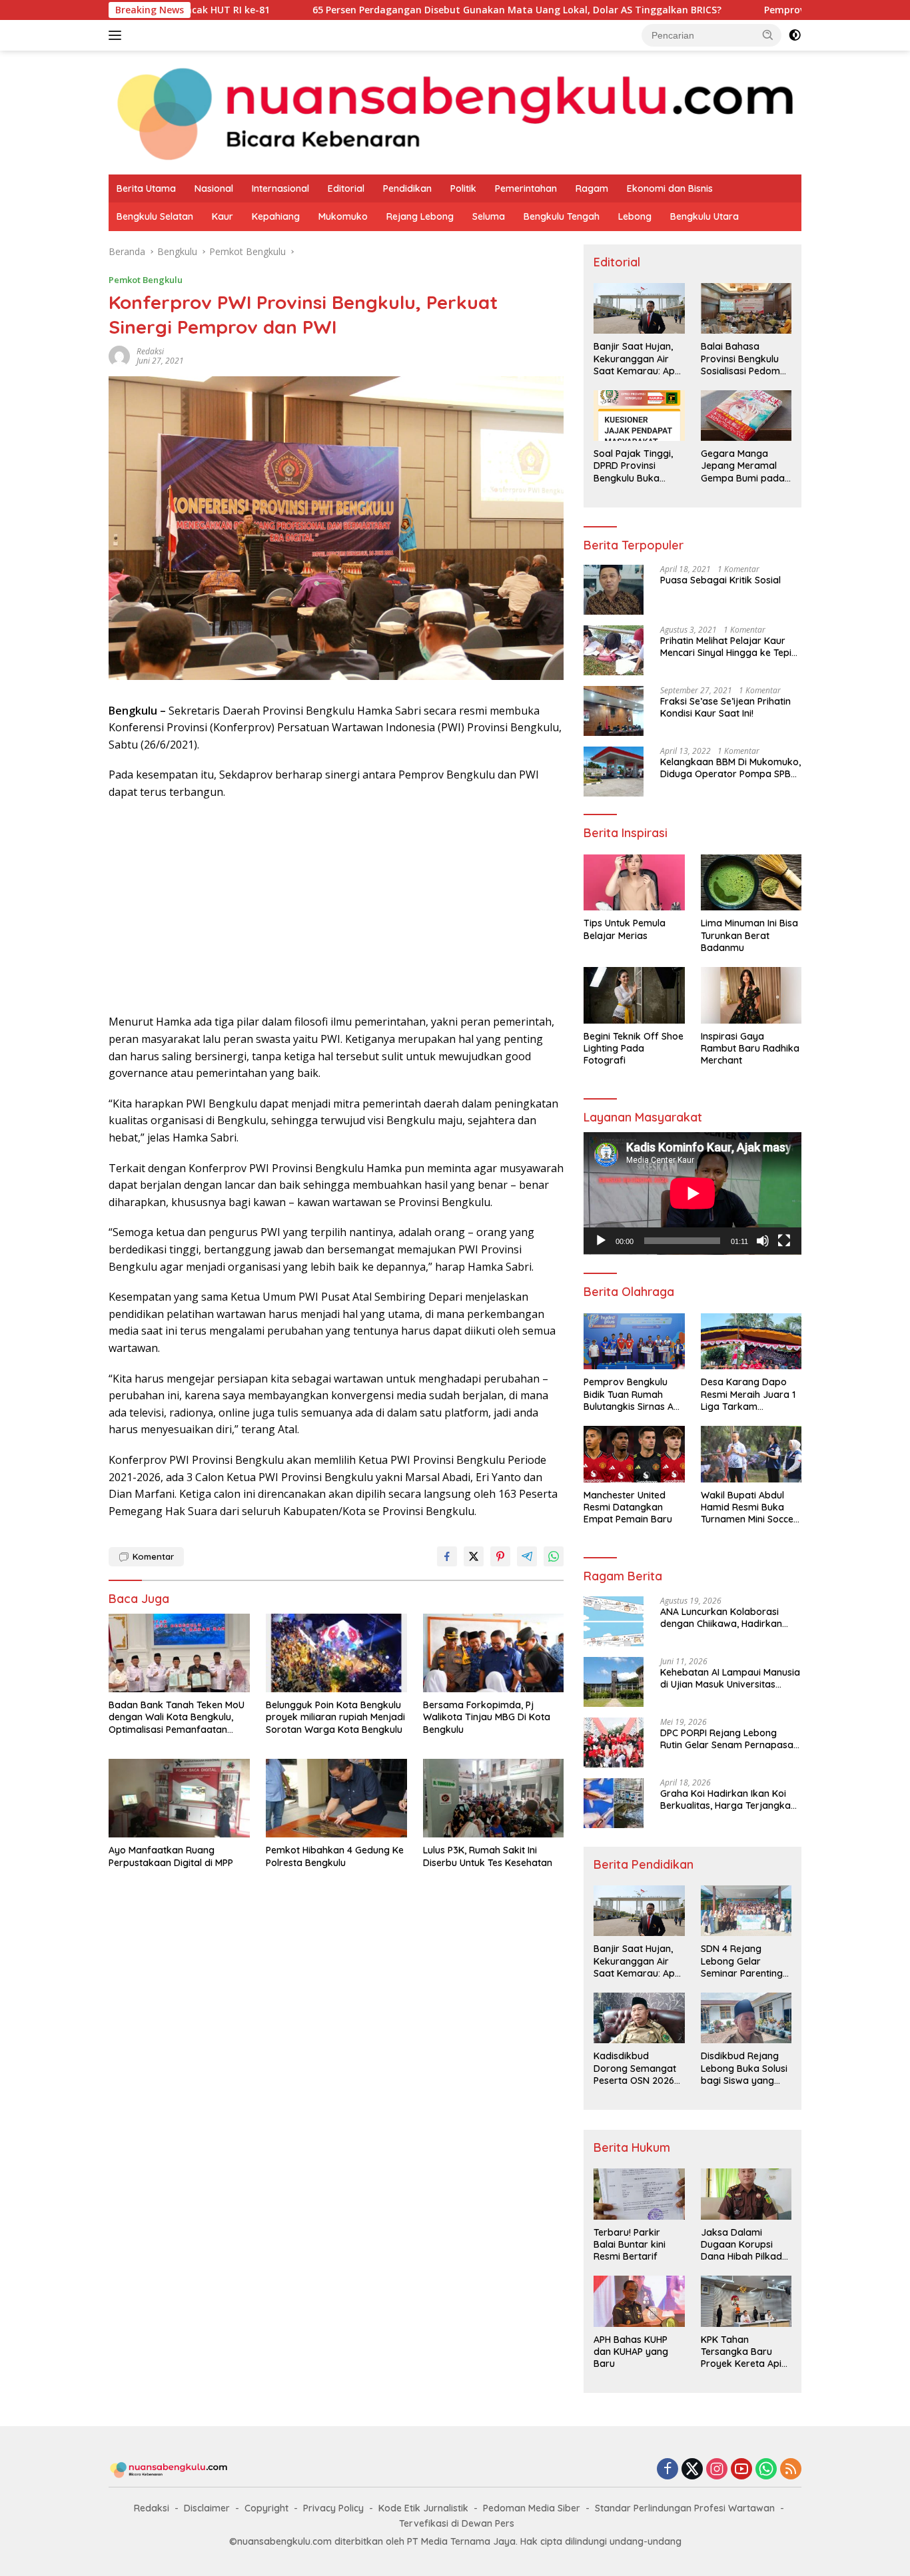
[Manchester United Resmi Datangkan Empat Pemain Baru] (634, 1454)
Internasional (280, 188)
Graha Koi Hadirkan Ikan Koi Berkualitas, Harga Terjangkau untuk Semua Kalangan (728, 1799)
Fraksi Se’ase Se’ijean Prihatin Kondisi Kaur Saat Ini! (725, 707)
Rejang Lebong (420, 216)
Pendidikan (407, 188)
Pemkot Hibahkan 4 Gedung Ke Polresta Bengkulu (335, 1856)
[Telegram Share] (527, 1556)
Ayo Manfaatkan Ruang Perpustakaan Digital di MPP (171, 1856)
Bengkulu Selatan (155, 216)
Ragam (592, 188)
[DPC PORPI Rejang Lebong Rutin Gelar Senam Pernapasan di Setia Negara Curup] (614, 1743)
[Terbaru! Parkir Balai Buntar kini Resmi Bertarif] (639, 2194)
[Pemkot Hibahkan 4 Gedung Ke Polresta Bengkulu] (336, 1798)
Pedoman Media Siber (532, 2508)
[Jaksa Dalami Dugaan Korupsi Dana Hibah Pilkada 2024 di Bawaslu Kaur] (746, 2194)
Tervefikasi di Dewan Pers (457, 2523)
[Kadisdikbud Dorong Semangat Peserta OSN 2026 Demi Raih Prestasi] (639, 2018)
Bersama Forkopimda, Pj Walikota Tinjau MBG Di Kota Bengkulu (487, 1717)
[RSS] (791, 2470)
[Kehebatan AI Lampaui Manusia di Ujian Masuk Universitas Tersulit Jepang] (614, 1682)
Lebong (635, 216)
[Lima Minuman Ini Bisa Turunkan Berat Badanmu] (751, 883)
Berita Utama (146, 188)
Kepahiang (276, 216)
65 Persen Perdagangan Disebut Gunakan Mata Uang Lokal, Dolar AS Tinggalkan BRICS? (415, 10)
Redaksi (152, 2508)
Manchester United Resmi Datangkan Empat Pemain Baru (628, 1507)
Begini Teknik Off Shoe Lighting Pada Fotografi (634, 1048)
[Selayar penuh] (784, 1241)
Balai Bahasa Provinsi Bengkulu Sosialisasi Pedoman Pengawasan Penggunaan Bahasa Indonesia (746, 359)
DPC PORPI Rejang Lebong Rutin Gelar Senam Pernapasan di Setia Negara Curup (729, 1739)
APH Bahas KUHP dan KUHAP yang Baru (631, 2352)
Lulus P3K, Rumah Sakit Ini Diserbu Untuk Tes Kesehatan (488, 1856)
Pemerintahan (526, 188)
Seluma (489, 216)
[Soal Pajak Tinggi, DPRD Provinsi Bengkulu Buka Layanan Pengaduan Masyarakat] (639, 416)
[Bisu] (763, 1241)
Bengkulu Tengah (562, 216)
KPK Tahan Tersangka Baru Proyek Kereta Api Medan (741, 2352)
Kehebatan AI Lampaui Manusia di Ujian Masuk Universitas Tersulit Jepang (730, 1678)
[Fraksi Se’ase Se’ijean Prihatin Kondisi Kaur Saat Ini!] (614, 711)
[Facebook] (668, 2470)
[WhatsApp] (766, 2470)
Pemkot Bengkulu (146, 280)
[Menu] (118, 35)
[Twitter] (692, 2470)
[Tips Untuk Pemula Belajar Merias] (634, 883)
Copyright (266, 2508)
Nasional (214, 188)
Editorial (346, 188)
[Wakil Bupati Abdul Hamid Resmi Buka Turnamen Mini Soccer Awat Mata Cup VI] (751, 1454)
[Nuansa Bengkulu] (455, 112)
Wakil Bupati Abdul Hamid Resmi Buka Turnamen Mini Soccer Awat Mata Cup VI (749, 1507)
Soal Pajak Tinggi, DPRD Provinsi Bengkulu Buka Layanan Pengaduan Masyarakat (633, 466)
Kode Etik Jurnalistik (423, 2508)
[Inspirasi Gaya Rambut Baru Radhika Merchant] (751, 995)
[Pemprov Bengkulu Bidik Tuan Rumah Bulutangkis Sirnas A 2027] (634, 1342)
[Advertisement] (336, 907)
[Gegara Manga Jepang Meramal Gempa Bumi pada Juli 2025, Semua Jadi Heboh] (746, 416)
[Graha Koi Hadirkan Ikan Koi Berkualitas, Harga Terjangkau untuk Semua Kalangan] (614, 1803)
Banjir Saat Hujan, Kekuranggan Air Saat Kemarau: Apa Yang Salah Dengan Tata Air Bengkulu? (637, 359)
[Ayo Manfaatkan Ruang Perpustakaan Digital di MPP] (179, 1798)
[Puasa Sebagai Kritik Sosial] (614, 590)
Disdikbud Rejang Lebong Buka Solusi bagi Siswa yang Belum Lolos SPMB (744, 2068)
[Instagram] (717, 2470)
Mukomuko (343, 216)
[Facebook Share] (447, 1556)
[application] (692, 1193)
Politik (463, 188)
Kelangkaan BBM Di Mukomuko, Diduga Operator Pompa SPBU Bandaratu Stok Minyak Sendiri (730, 768)
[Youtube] (741, 2470)
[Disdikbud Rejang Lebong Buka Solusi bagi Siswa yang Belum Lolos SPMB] (746, 2018)
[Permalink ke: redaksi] (119, 355)
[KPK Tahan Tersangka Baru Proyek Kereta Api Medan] (746, 2301)
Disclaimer (207, 2508)
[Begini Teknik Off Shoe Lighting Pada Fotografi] (634, 995)
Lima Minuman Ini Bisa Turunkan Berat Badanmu (749, 935)
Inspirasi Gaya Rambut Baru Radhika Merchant (750, 1048)
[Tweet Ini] (474, 1556)
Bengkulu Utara (704, 216)
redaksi (150, 351)
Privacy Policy (333, 2508)
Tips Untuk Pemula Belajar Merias (625, 929)
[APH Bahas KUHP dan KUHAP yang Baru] (639, 2301)
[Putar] (601, 1241)
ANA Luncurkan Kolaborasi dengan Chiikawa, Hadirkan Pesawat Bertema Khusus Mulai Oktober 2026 (729, 1618)
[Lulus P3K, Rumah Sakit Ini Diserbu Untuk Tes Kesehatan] (494, 1798)
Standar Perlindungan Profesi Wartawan (685, 2508)
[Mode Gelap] (795, 35)
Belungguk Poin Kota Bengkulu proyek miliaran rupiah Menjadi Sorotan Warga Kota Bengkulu (335, 1717)
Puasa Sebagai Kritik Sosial (720, 580)
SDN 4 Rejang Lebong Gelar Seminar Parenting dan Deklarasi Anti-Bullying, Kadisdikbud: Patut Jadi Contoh (743, 1961)
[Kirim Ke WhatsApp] (554, 1556)
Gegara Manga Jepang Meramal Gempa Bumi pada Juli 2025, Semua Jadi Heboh (743, 466)
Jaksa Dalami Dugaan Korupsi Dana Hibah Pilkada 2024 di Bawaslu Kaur (744, 2245)
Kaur (223, 216)
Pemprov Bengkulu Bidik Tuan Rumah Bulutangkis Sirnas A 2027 (629, 1394)
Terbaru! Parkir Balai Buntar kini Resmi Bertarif (630, 2244)
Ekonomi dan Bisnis (670, 188)
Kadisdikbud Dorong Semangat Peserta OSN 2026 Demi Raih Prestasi (635, 2068)
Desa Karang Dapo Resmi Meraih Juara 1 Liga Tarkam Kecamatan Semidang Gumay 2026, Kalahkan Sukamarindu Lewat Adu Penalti (750, 1394)
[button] (768, 35)
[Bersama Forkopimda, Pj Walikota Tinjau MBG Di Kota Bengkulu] (494, 1653)
